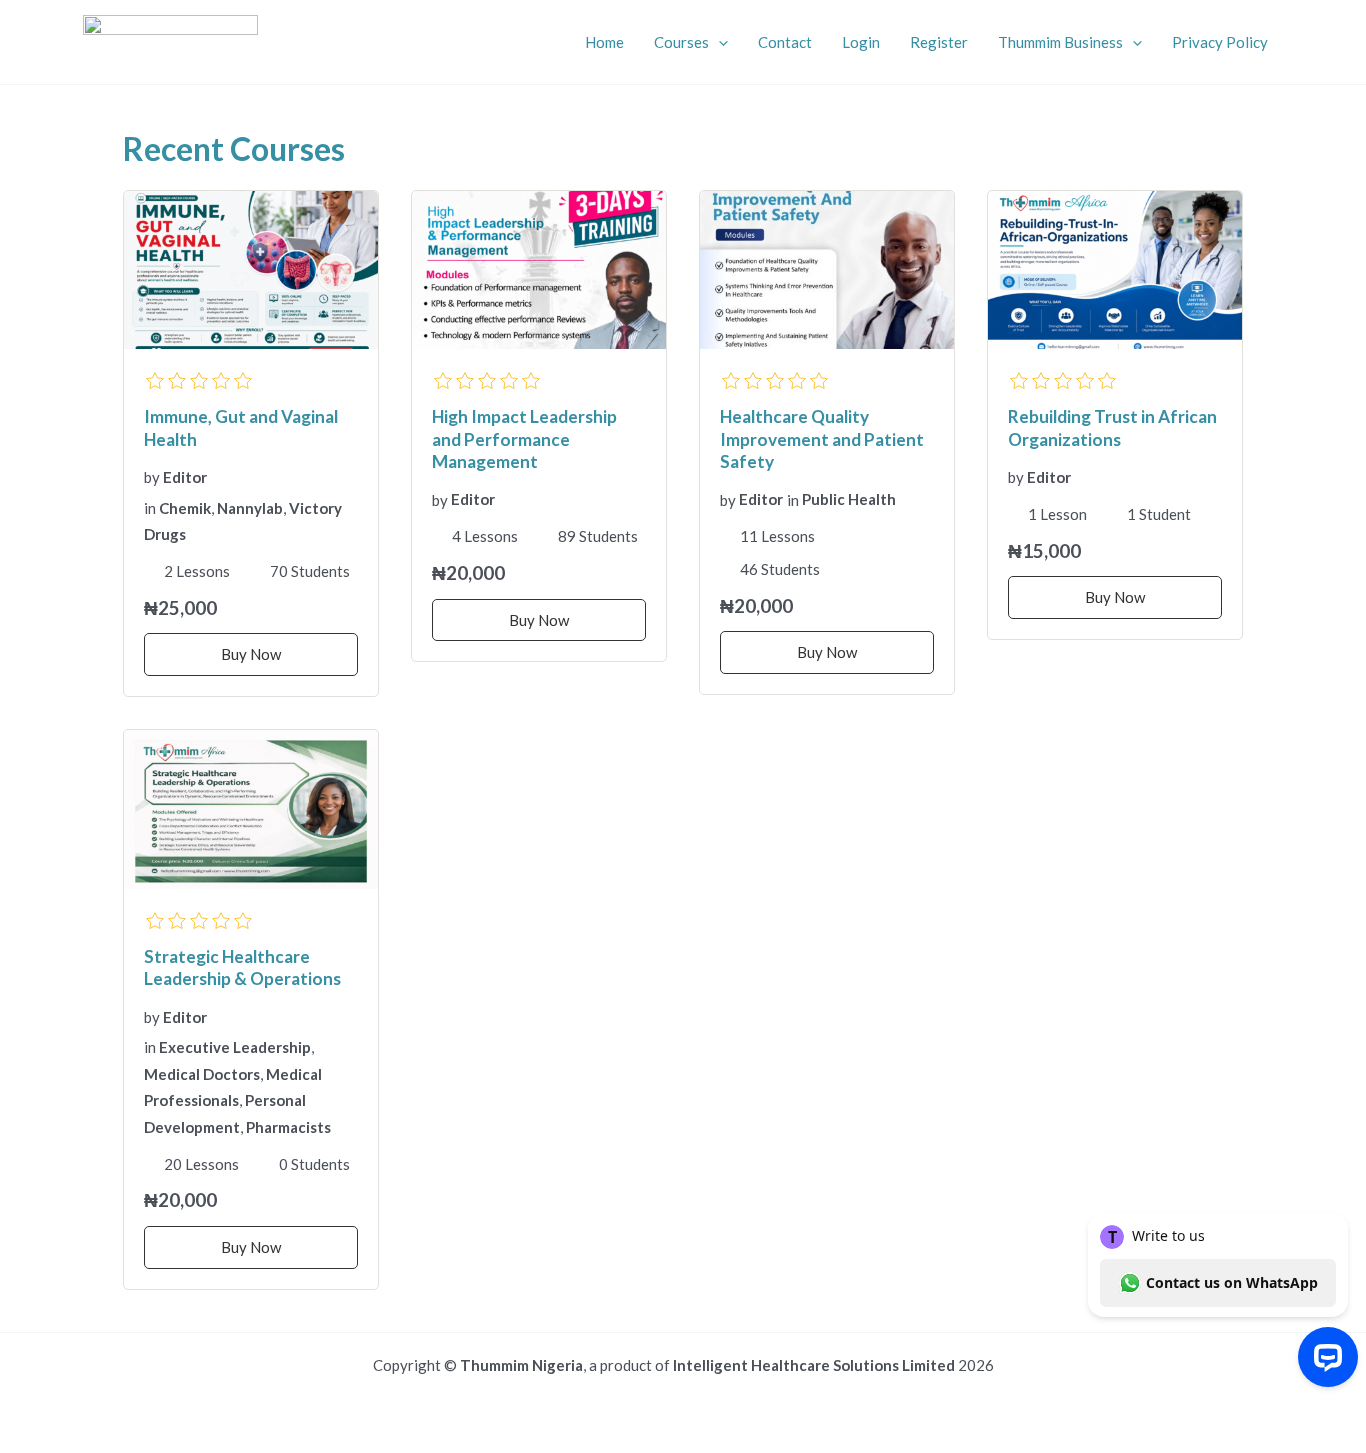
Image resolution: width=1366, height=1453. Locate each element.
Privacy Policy (1220, 42)
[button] (718, 42)
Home (604, 42)
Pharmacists (288, 1127)
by (152, 477)
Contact (785, 42)
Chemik (185, 508)
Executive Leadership (235, 1047)
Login (861, 42)
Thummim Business (1060, 42)
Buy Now (251, 654)
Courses (681, 42)
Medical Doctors (202, 1074)
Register (939, 42)
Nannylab (250, 508)
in (150, 508)
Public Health (849, 499)
